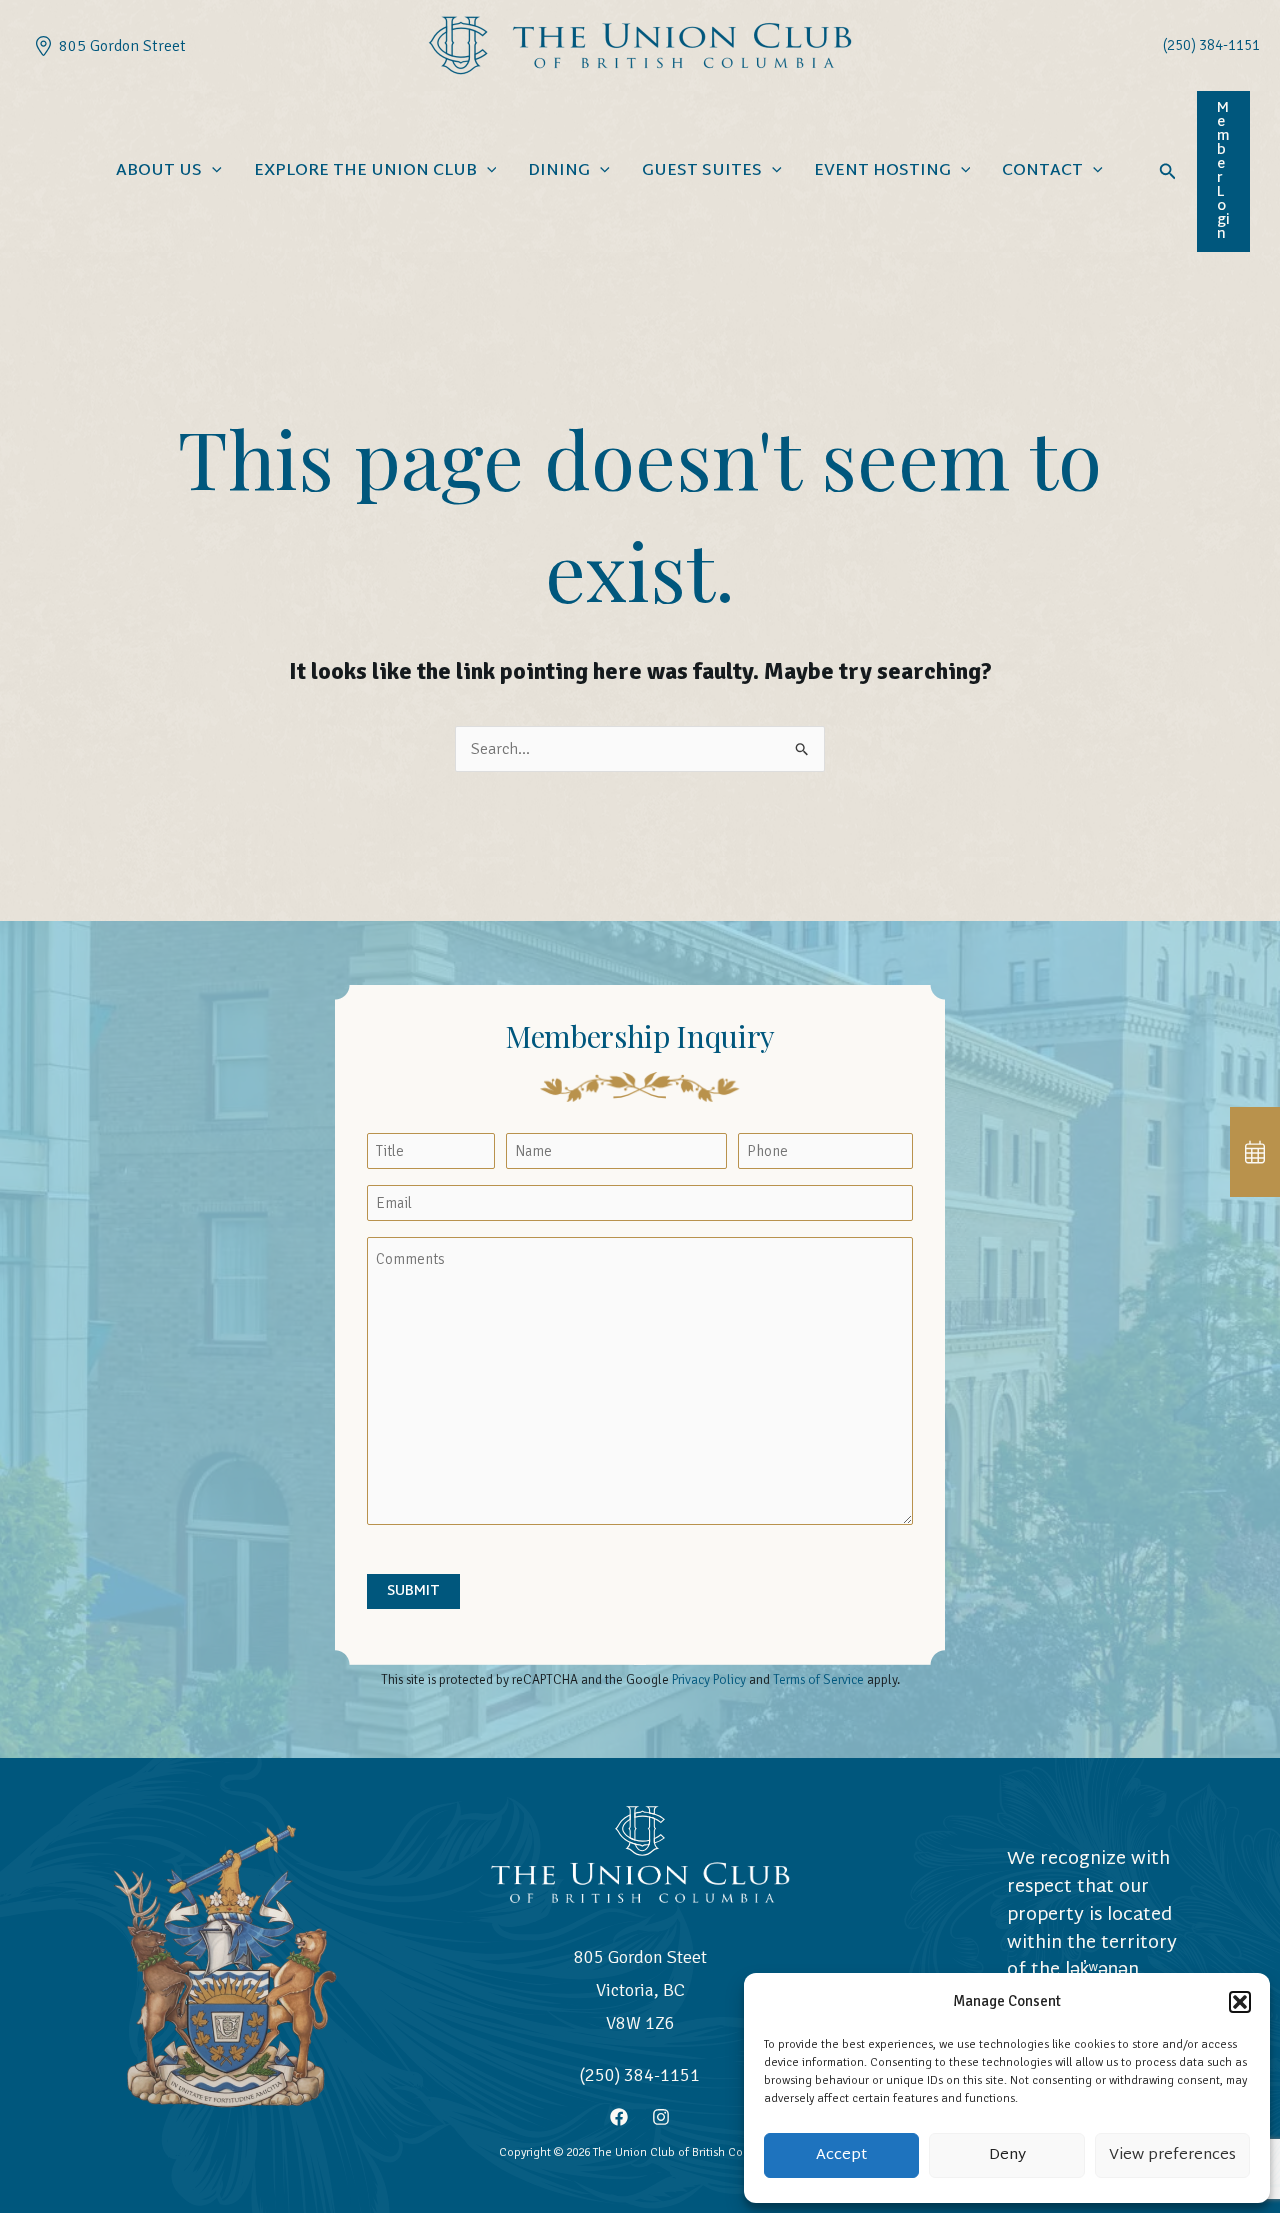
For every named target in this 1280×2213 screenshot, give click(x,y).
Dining (559, 171)
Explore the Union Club (365, 171)
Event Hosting (882, 171)
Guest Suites (702, 171)
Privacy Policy (709, 1679)
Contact (1042, 171)
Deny (1007, 2155)
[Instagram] (661, 2117)
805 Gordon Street (118, 46)
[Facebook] (619, 2117)
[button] (1240, 2002)
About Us (159, 171)
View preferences (1172, 2155)
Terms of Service (818, 1679)
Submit (413, 1591)
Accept (841, 2155)
